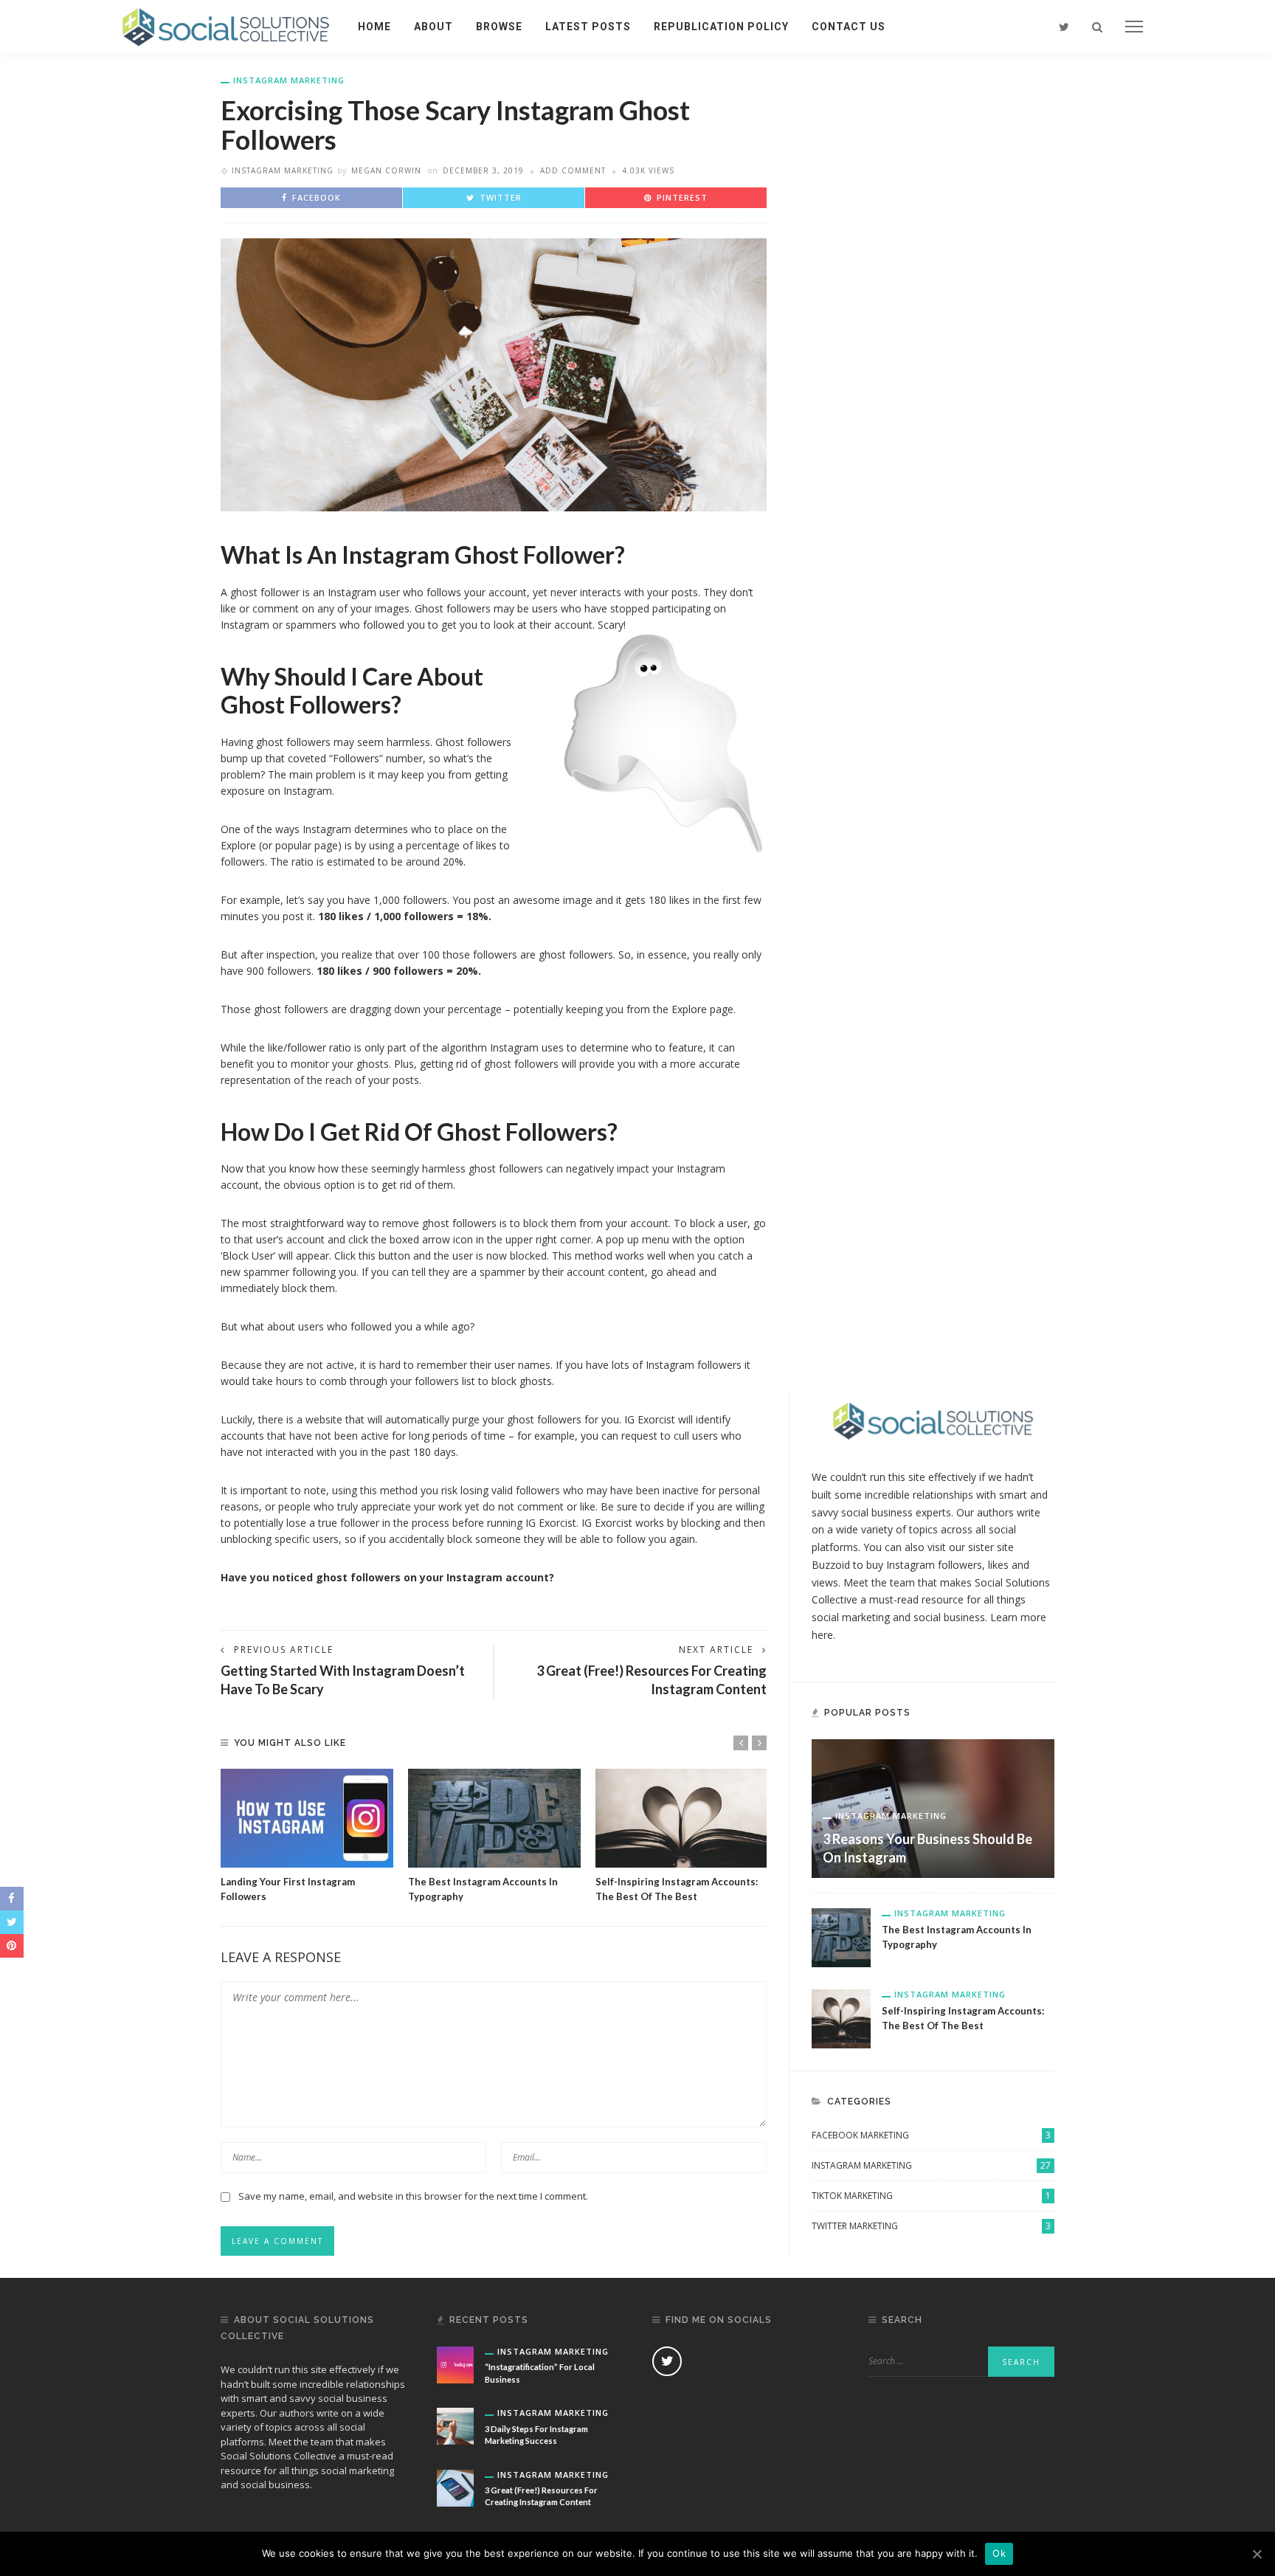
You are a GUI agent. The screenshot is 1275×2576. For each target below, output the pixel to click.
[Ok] (1257, 2554)
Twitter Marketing (931, 2226)
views (825, 1582)
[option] (307, 1836)
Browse (499, 27)
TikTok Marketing (931, 2196)
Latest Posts (588, 27)
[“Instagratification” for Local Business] (455, 2364)
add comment (573, 170)
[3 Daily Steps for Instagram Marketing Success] (455, 2425)
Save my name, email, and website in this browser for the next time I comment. (413, 2196)
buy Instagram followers (924, 1565)
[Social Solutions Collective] (226, 25)
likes (998, 1565)
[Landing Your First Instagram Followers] (307, 1818)
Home (374, 27)
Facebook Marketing (931, 2135)
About (433, 27)
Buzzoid (831, 1565)
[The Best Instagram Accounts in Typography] (494, 1818)
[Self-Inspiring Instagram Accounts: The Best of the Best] (682, 1818)
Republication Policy (721, 27)
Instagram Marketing (289, 80)
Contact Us (849, 27)
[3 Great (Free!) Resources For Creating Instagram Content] (455, 2486)
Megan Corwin (386, 170)
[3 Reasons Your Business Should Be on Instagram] (933, 1807)
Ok (999, 2553)
